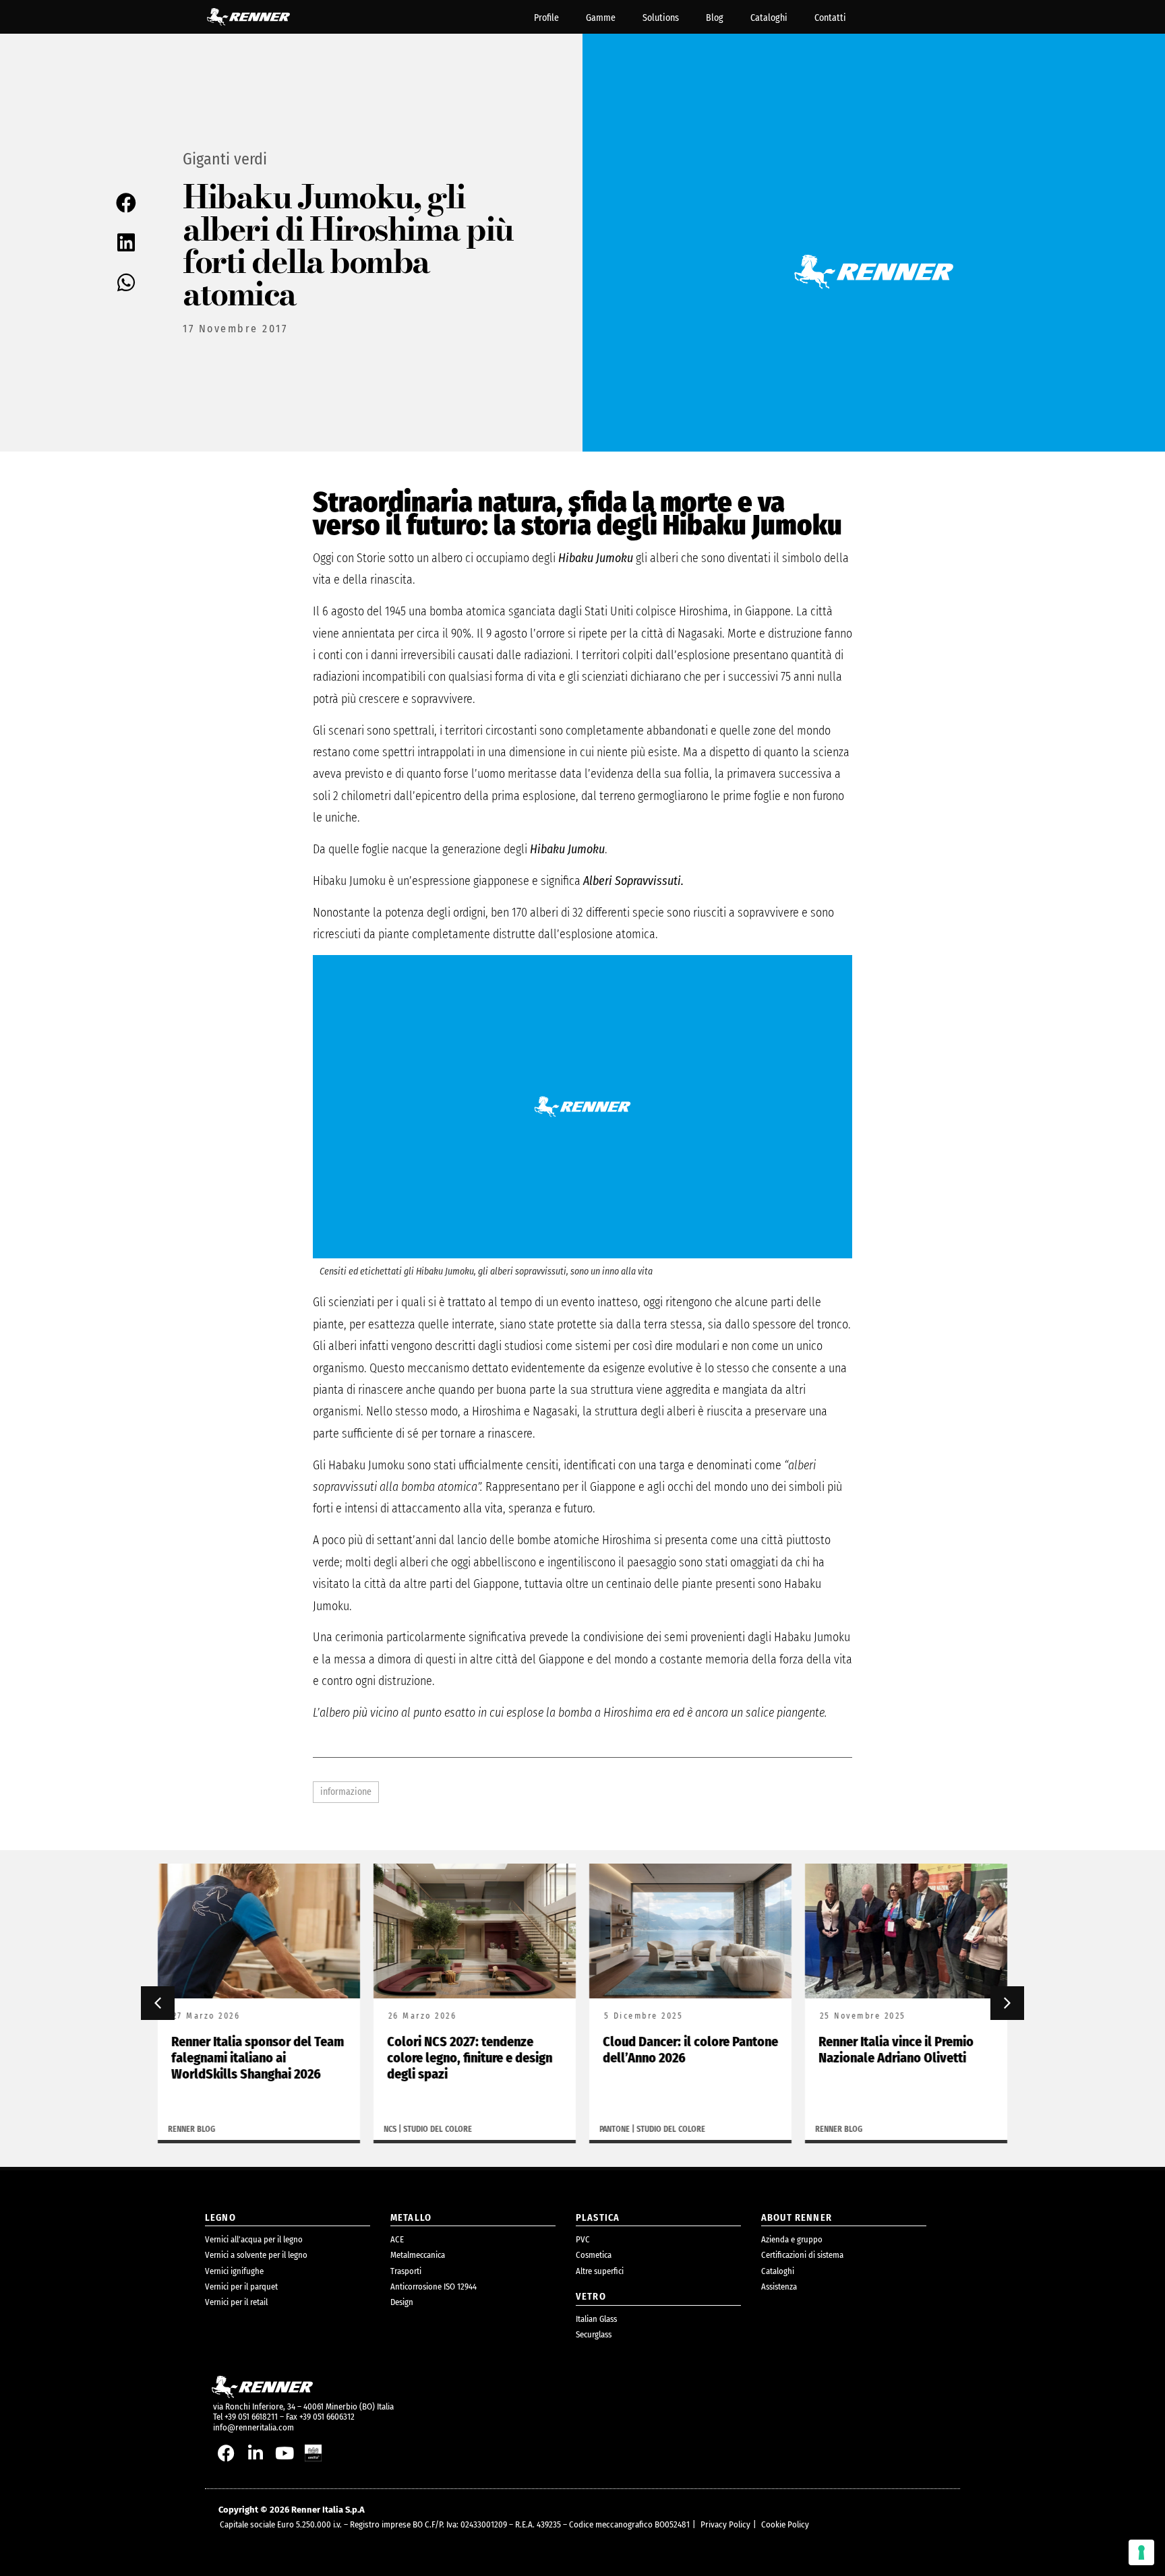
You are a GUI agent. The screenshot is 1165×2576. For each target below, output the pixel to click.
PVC (583, 2239)
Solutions (661, 18)
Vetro (591, 2297)
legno (220, 2218)
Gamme (601, 18)
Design (402, 2302)
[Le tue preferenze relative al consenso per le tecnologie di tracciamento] (1141, 2552)
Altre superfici (600, 2271)
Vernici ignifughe (234, 2271)
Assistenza (779, 2287)
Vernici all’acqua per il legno (254, 2239)
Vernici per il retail (236, 2302)
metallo (411, 2218)
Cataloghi (769, 18)
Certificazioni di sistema (802, 2255)
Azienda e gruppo (792, 2239)
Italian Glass (596, 2319)
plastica (598, 2218)
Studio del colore (438, 2129)
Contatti (830, 18)
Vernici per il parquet (241, 2287)
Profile (546, 18)
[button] (128, 203)
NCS (390, 2129)
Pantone (615, 2129)
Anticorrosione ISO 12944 (434, 2287)
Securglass (594, 2334)
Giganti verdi (225, 159)
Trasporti (406, 2271)
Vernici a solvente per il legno (256, 2255)
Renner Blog (191, 2129)
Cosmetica (594, 2255)
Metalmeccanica (418, 2255)
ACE (397, 2239)
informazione (346, 1792)
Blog (715, 18)
